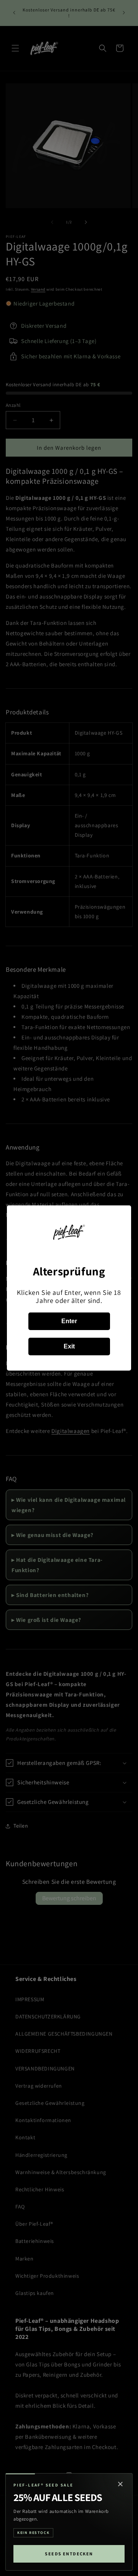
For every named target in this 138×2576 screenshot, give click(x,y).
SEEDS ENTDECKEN (69, 2554)
